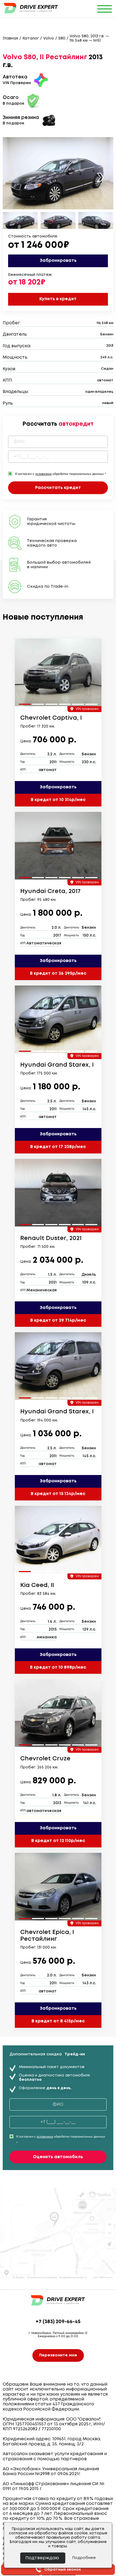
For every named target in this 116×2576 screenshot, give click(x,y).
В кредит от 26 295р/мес (58, 973)
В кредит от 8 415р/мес (58, 2021)
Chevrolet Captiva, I (51, 718)
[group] (58, 672)
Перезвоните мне (58, 2355)
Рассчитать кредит (58, 488)
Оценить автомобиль (58, 2157)
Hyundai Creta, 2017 (50, 891)
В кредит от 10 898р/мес (58, 1667)
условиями (43, 474)
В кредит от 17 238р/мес (58, 1147)
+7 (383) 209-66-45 (58, 2322)
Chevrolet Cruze (45, 1759)
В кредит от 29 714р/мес (58, 1320)
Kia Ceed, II (37, 1585)
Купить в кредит (58, 299)
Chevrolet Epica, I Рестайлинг (47, 1936)
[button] (100, 177)
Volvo (49, 38)
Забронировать (58, 261)
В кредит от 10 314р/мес (58, 800)
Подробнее (84, 2558)
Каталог (31, 38)
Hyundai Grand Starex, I (57, 1065)
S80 (62, 38)
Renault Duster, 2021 (51, 1238)
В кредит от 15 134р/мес (58, 1494)
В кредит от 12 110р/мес (58, 1841)
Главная (10, 38)
